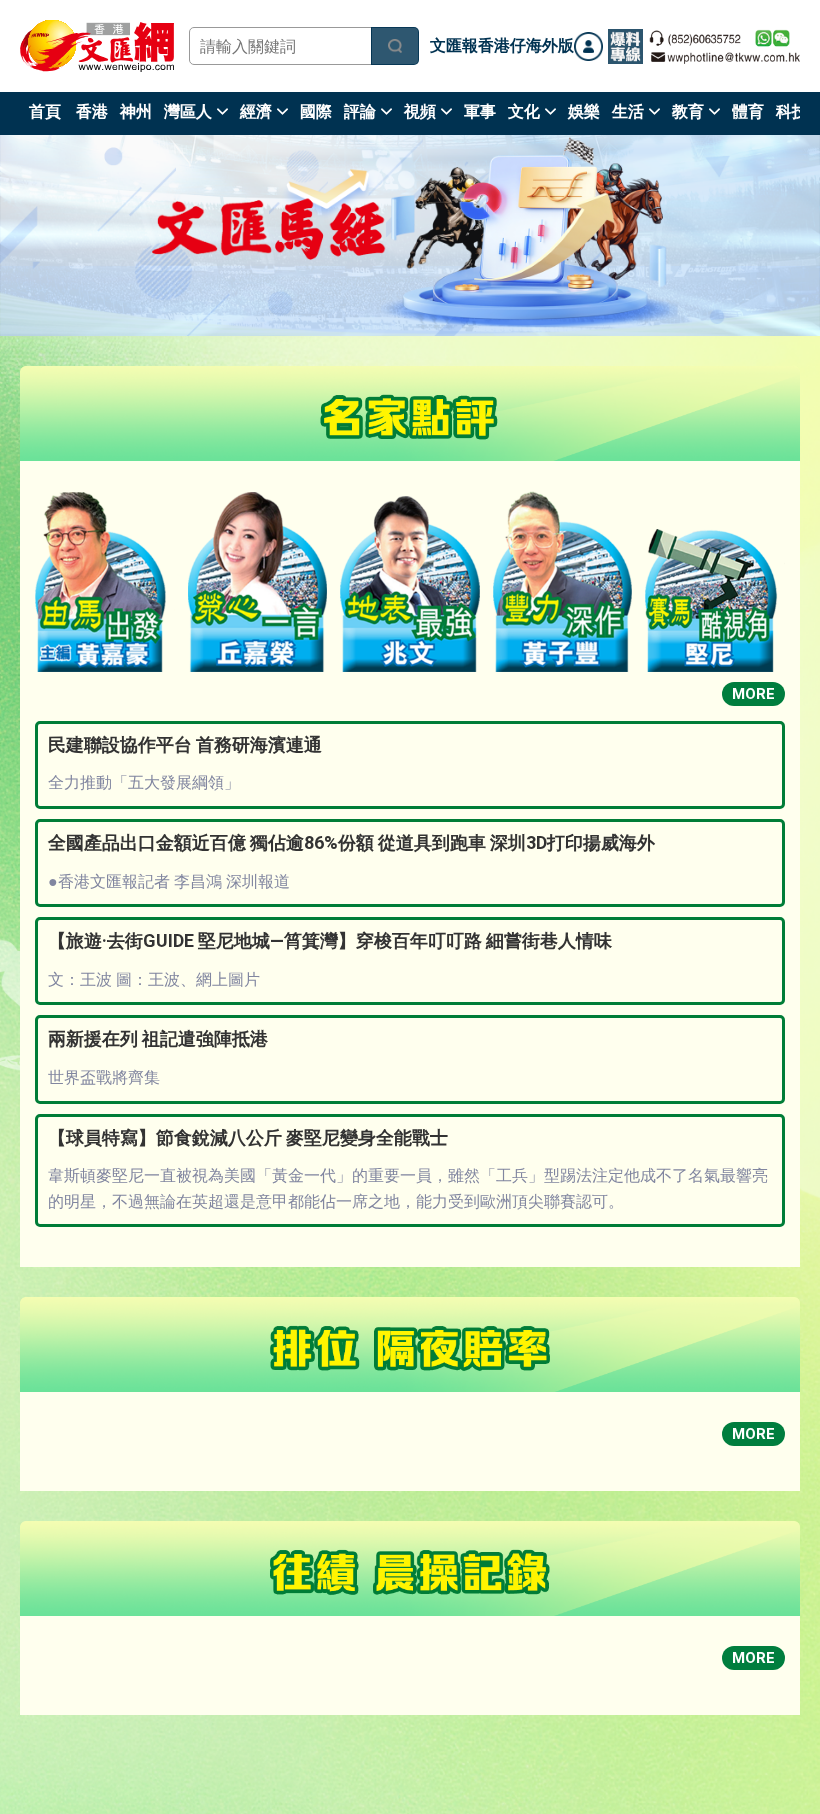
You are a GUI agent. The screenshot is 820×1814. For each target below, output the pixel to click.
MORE (753, 694)
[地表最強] (410, 584)
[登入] (588, 46)
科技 (792, 111)
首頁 (45, 111)
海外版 (550, 45)
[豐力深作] (563, 581)
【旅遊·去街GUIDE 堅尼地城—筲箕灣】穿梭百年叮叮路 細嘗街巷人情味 (330, 940)
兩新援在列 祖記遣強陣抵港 (158, 1038)
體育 (748, 111)
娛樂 (584, 111)
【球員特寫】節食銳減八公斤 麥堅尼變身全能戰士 (248, 1137)
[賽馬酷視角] (715, 600)
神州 (136, 111)
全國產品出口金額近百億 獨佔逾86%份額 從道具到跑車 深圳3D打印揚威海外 (351, 842)
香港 (92, 111)
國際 (316, 111)
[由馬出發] (105, 582)
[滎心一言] (258, 581)
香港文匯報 (97, 46)
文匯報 (454, 45)
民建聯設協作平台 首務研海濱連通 (185, 744)
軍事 (480, 111)
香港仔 (502, 45)
